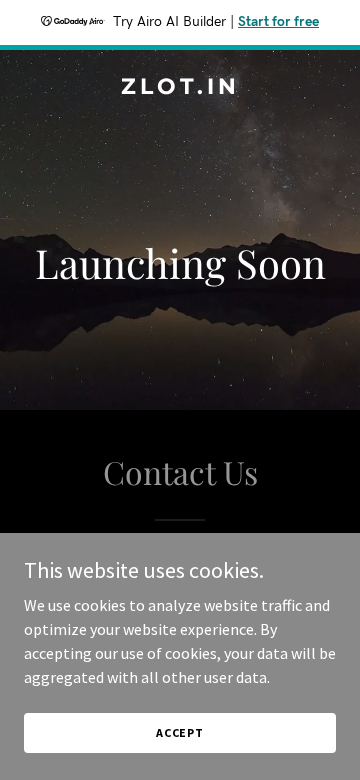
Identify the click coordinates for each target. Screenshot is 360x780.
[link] (180, 88)
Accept (180, 732)
